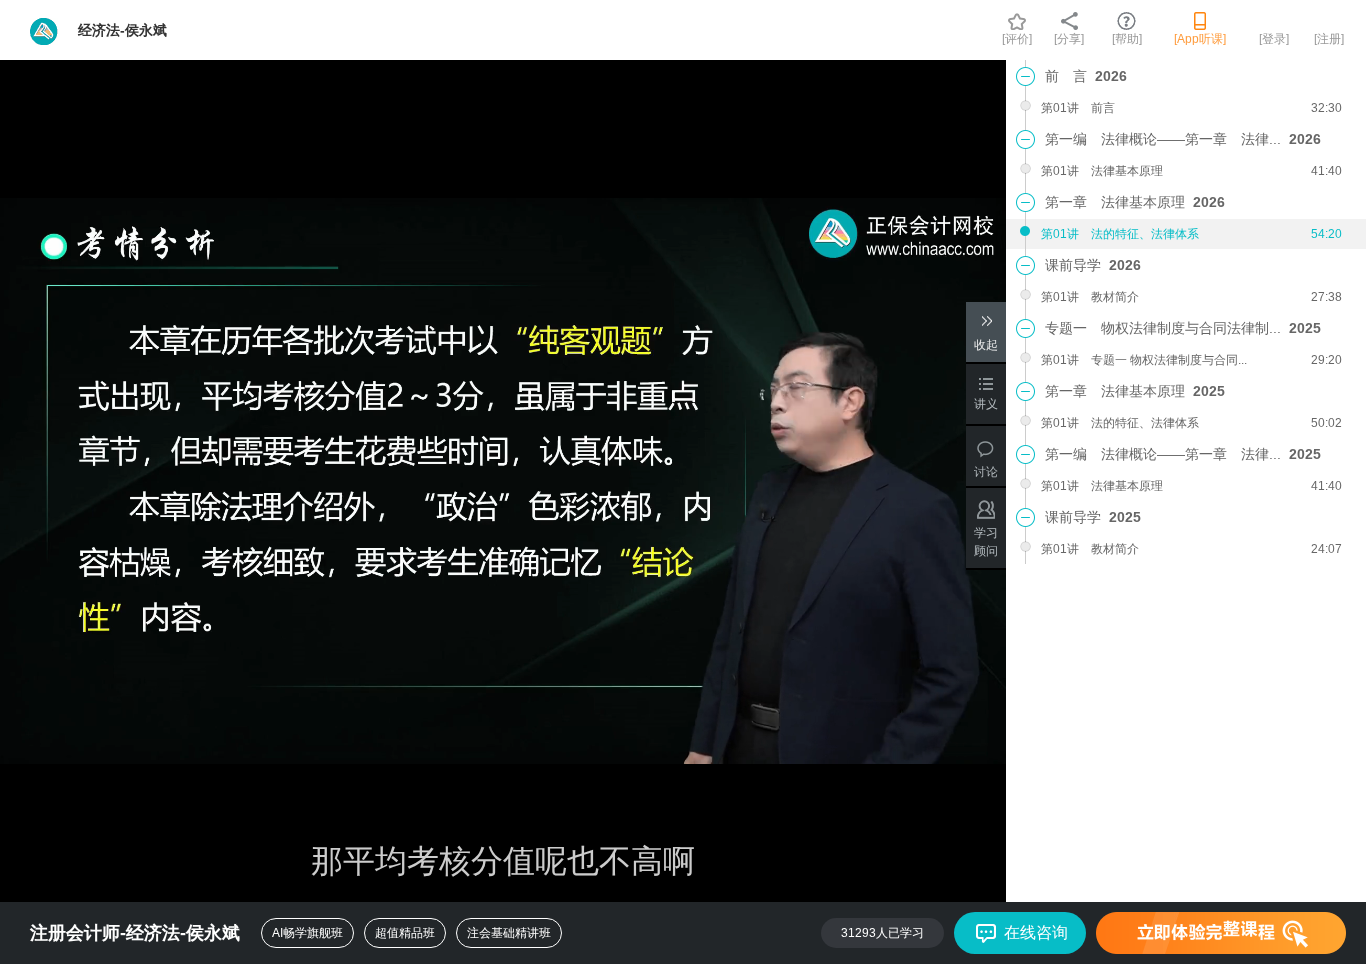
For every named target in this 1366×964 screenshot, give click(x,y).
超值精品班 (405, 933)
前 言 (1086, 76)
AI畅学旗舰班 (307, 933)
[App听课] (1200, 39)
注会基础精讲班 (509, 933)
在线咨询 (1036, 932)
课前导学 (1093, 265)
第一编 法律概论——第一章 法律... (1183, 139)
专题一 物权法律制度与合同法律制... (1183, 328)
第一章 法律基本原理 (1135, 202)
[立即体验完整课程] (1221, 933)
